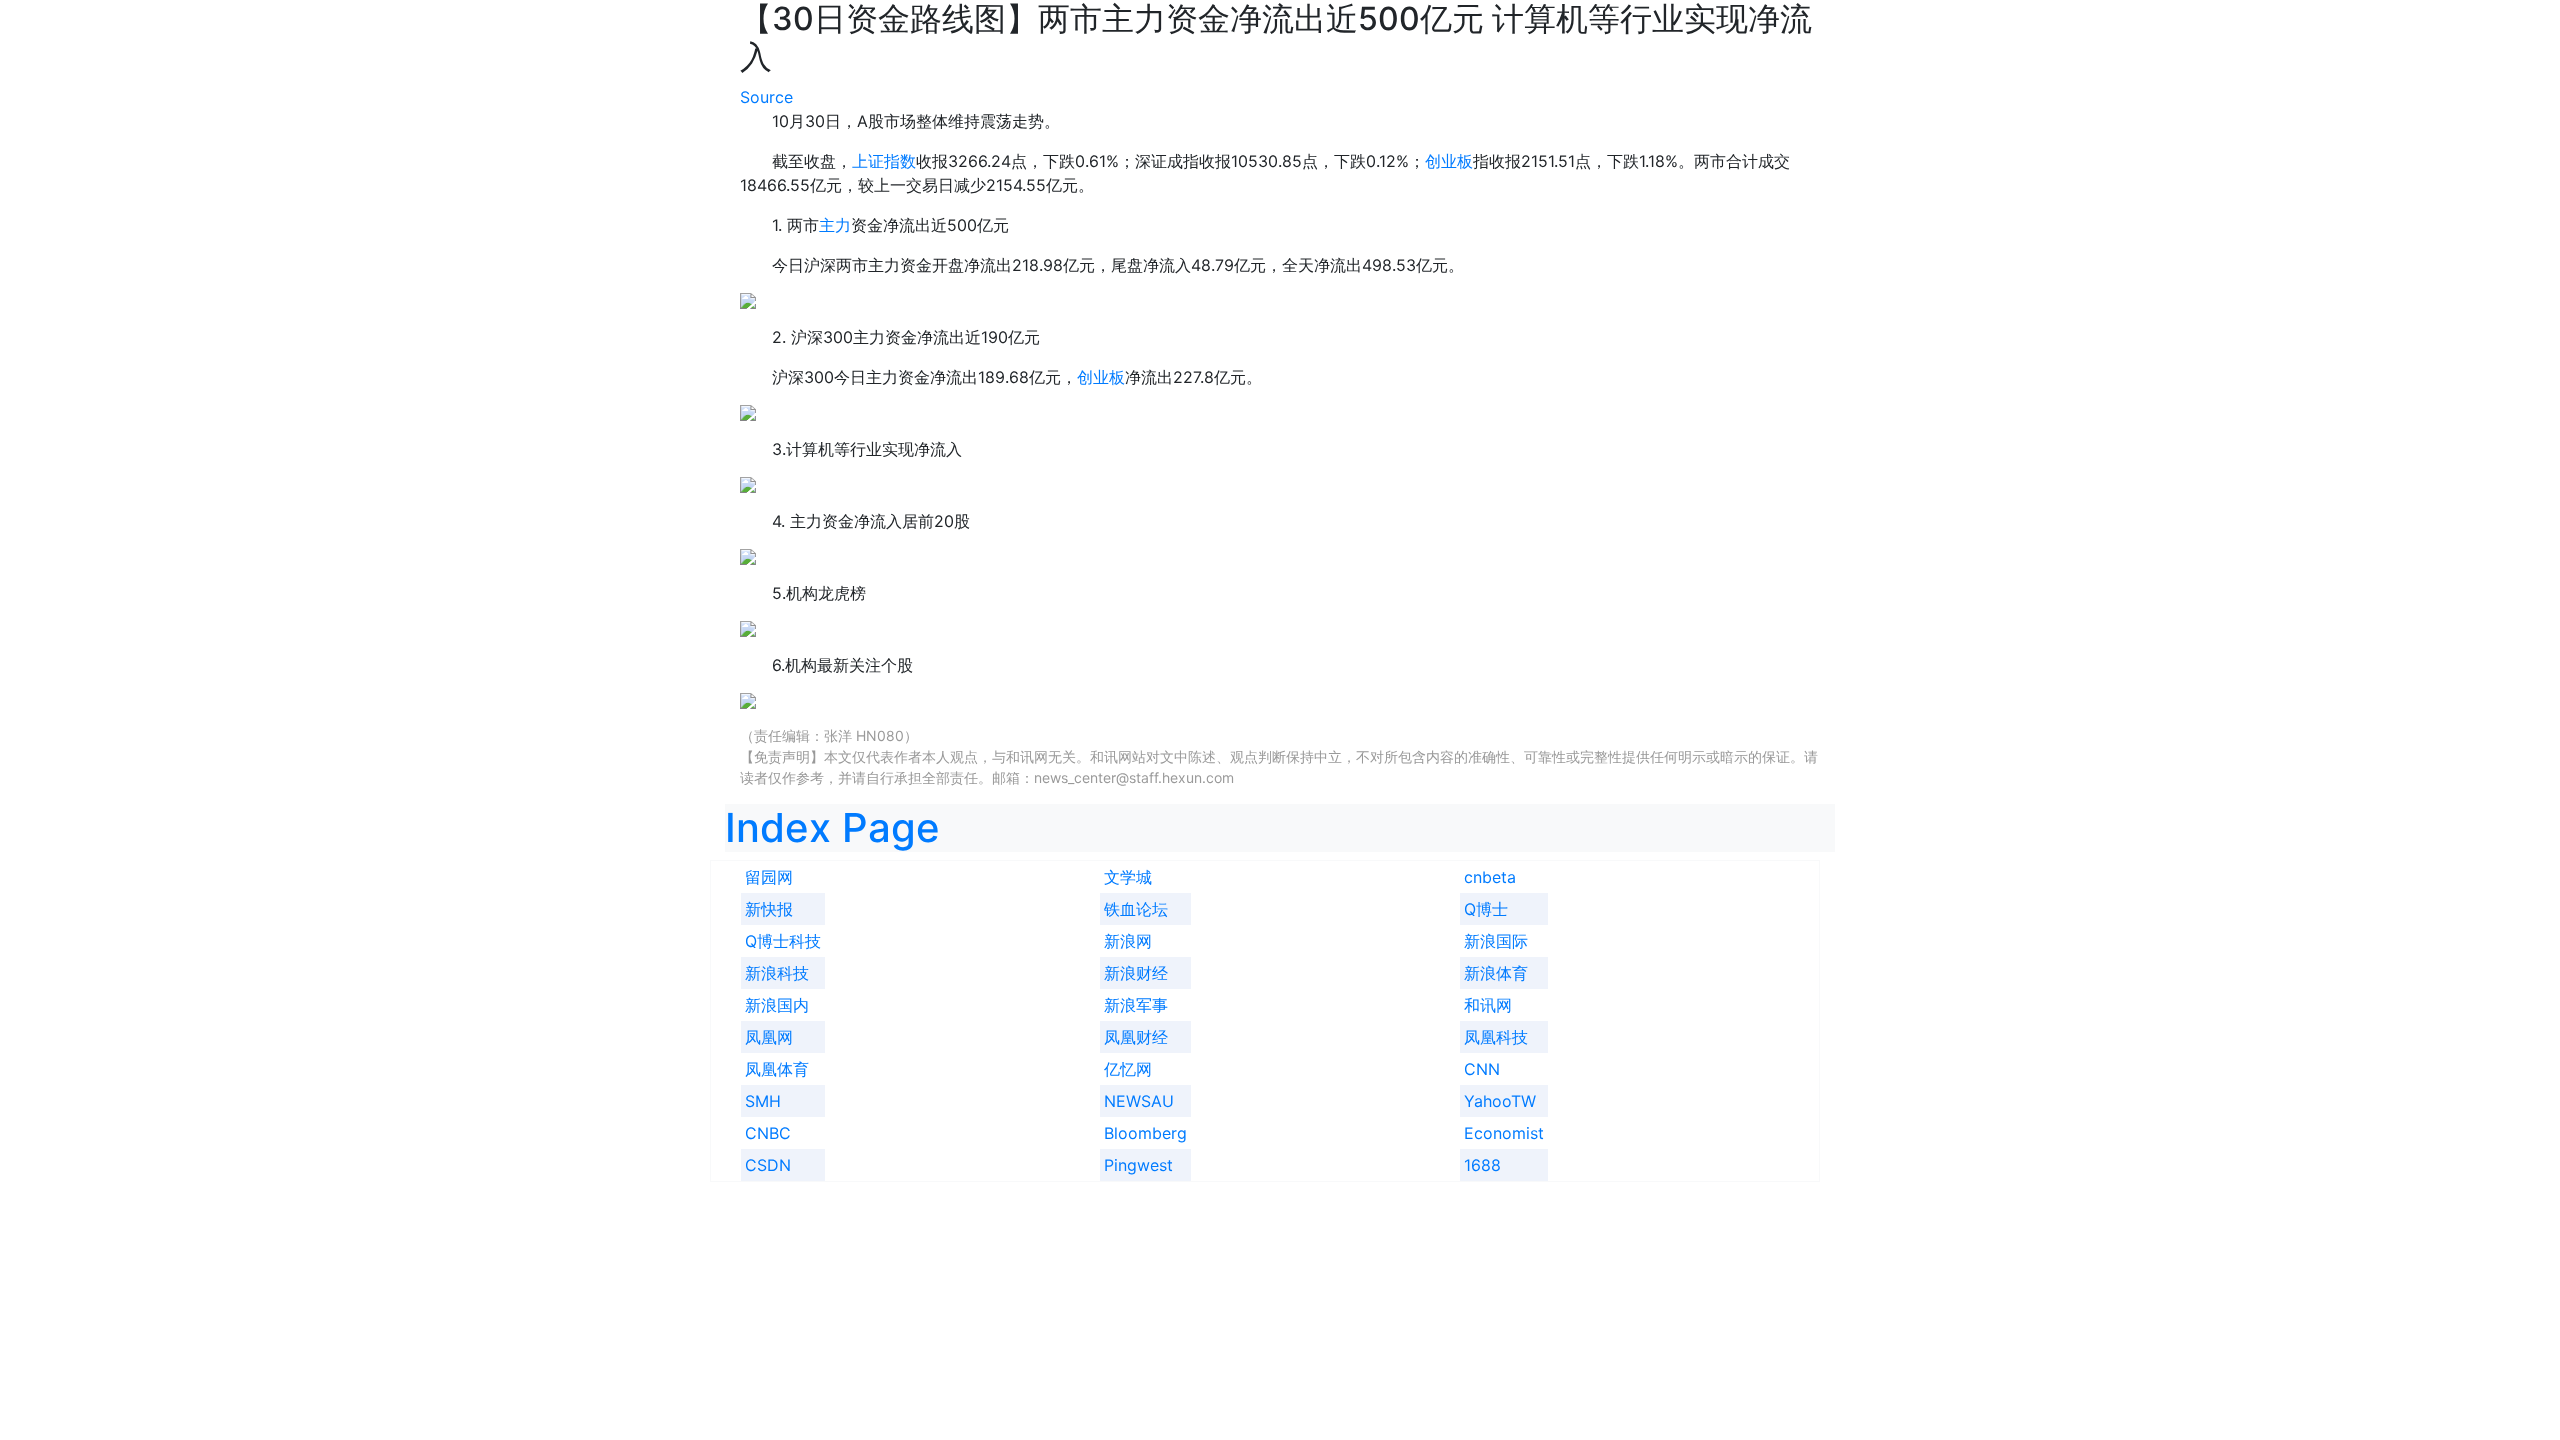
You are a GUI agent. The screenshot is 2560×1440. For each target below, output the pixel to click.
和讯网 (1488, 1005)
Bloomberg (1145, 1133)
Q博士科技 (783, 941)
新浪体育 (1496, 973)
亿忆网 (1128, 1069)
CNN (1482, 1069)
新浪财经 (1136, 973)
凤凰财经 (1136, 1037)
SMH (763, 1101)
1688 (1482, 1165)
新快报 (769, 909)
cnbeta (1490, 877)
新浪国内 (777, 1005)
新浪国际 (1496, 941)
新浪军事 (1136, 1005)
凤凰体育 (777, 1069)
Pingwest (1138, 1165)
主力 (835, 225)
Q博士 (1486, 909)
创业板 (1449, 161)
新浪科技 (777, 973)
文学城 (1128, 877)
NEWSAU (1139, 1101)
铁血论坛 (1136, 909)
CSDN (768, 1165)
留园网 (769, 877)
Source (766, 97)
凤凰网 (769, 1037)
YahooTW (1500, 1101)
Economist (1504, 1133)
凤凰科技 (1496, 1037)
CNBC (768, 1133)
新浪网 (1128, 941)
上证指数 (884, 161)
